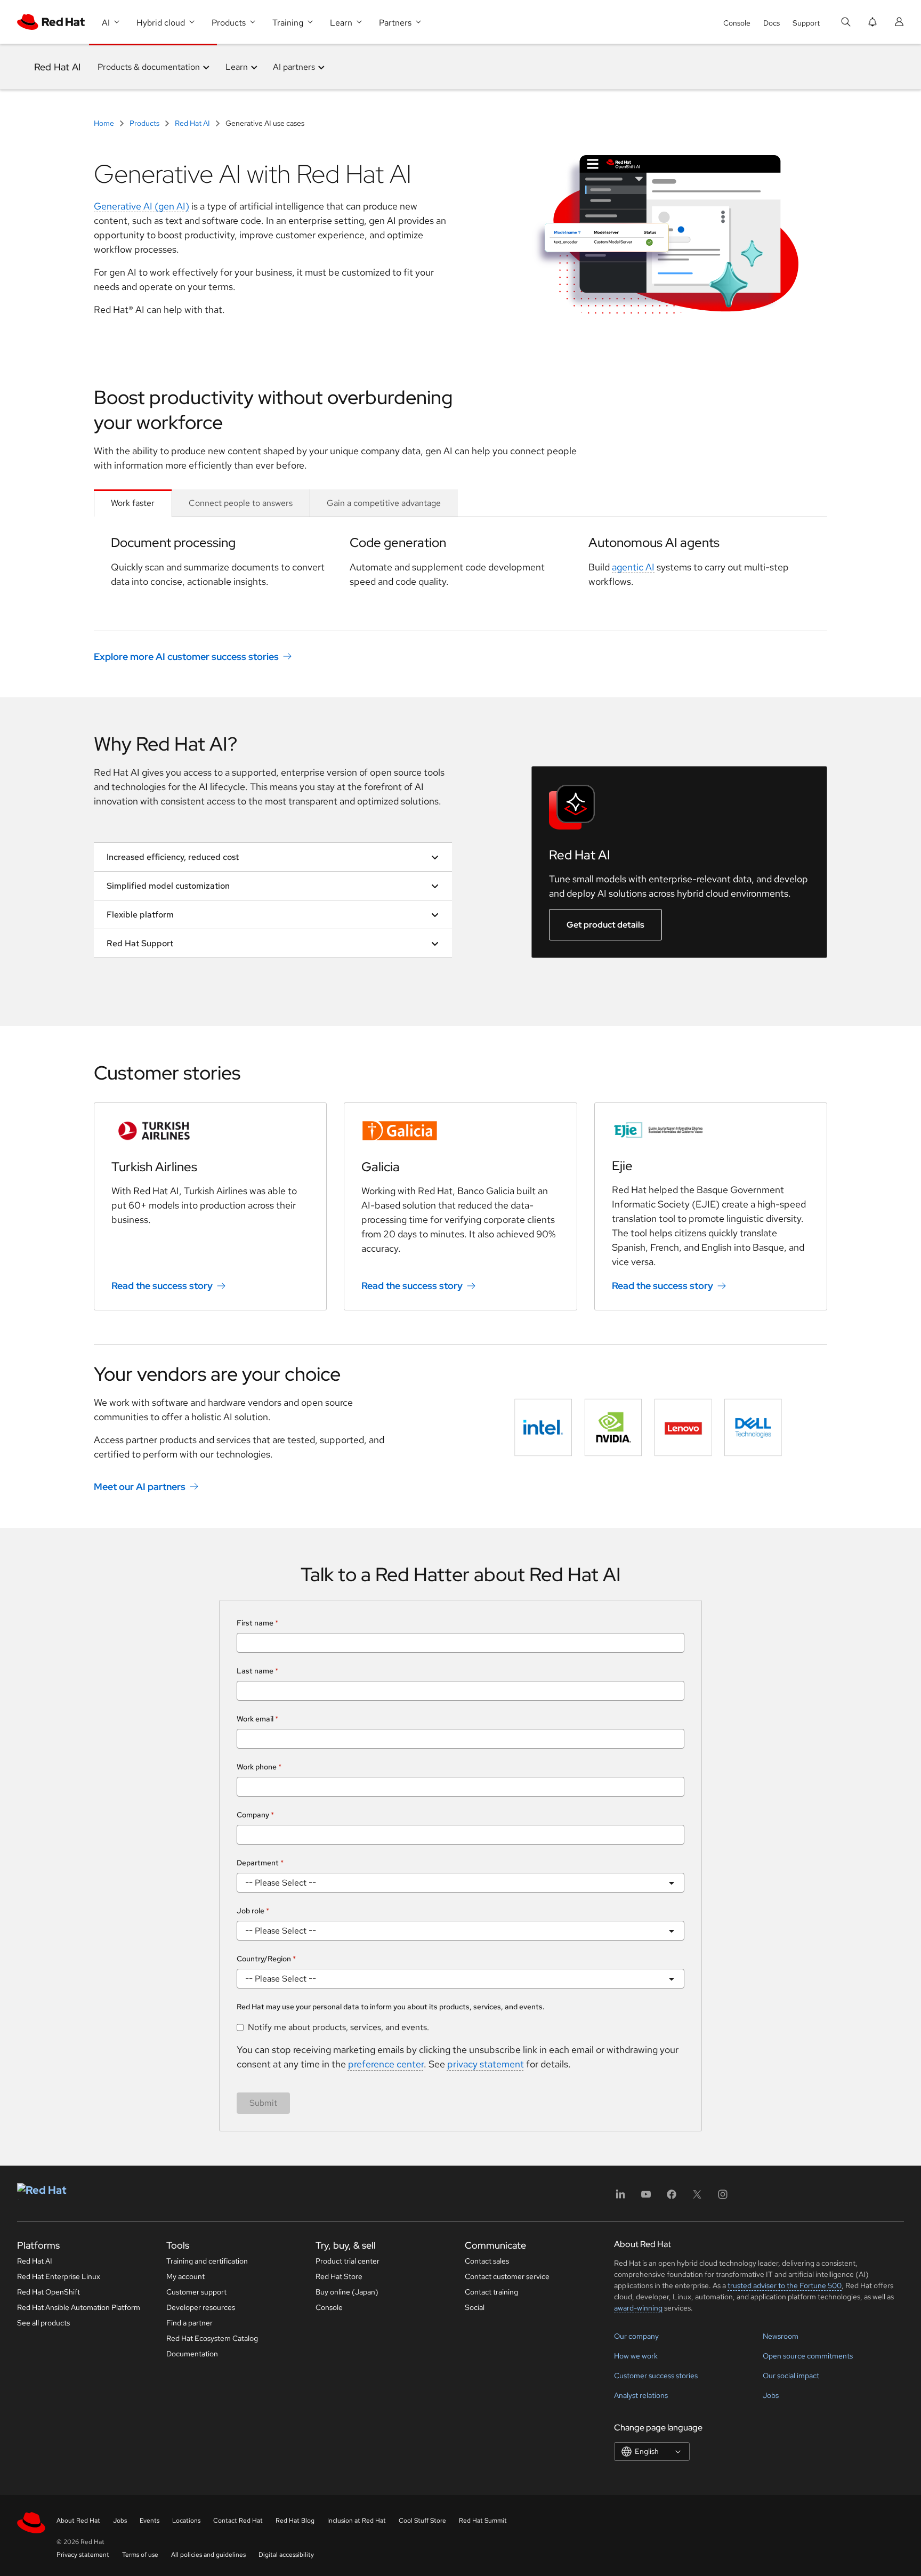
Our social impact (791, 2376)
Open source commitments (808, 2356)
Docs (771, 23)
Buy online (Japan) (347, 2292)
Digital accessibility (286, 2555)
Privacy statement (83, 2555)
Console (737, 23)
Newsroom (781, 2336)
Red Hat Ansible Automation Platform (79, 2307)
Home (105, 123)
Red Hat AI (57, 67)
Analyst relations (641, 2395)
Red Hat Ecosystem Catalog (212, 2338)
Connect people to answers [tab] (241, 503)
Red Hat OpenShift (49, 2292)
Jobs (771, 2395)
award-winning (638, 2308)
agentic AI (633, 567)
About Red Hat (78, 2521)
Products (144, 123)
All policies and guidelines (208, 2555)
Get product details (605, 925)
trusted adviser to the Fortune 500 (785, 2285)
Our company (636, 2336)
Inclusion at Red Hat (357, 2521)
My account (185, 2276)
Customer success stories (656, 2376)
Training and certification (207, 2261)
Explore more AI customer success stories (186, 656)
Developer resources (201, 2307)
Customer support (196, 2292)
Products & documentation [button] (149, 67)
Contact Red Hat (238, 2521)
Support (806, 23)
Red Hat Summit (483, 2521)
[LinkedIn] (620, 2198)
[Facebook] (672, 2198)
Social (475, 2307)
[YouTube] (646, 2198)
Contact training (491, 2292)
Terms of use (140, 2555)
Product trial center (348, 2261)
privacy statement (486, 2064)
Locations (186, 2521)
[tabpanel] (461, 561)
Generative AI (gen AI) (142, 206)
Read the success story (162, 1286)
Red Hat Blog (295, 2521)
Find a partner (189, 2323)
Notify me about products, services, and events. (338, 2027)
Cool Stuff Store (422, 2521)
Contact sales (487, 2261)
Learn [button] (237, 67)
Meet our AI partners (140, 1487)
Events (150, 2521)
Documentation (192, 2354)
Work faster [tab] (133, 503)
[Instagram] (723, 2198)
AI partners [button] (294, 67)
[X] (697, 2198)
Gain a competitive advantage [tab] (384, 503)
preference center (386, 2064)
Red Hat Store (339, 2276)
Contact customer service (507, 2276)
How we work (636, 2356)
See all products (43, 2323)
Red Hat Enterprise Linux (59, 2276)
